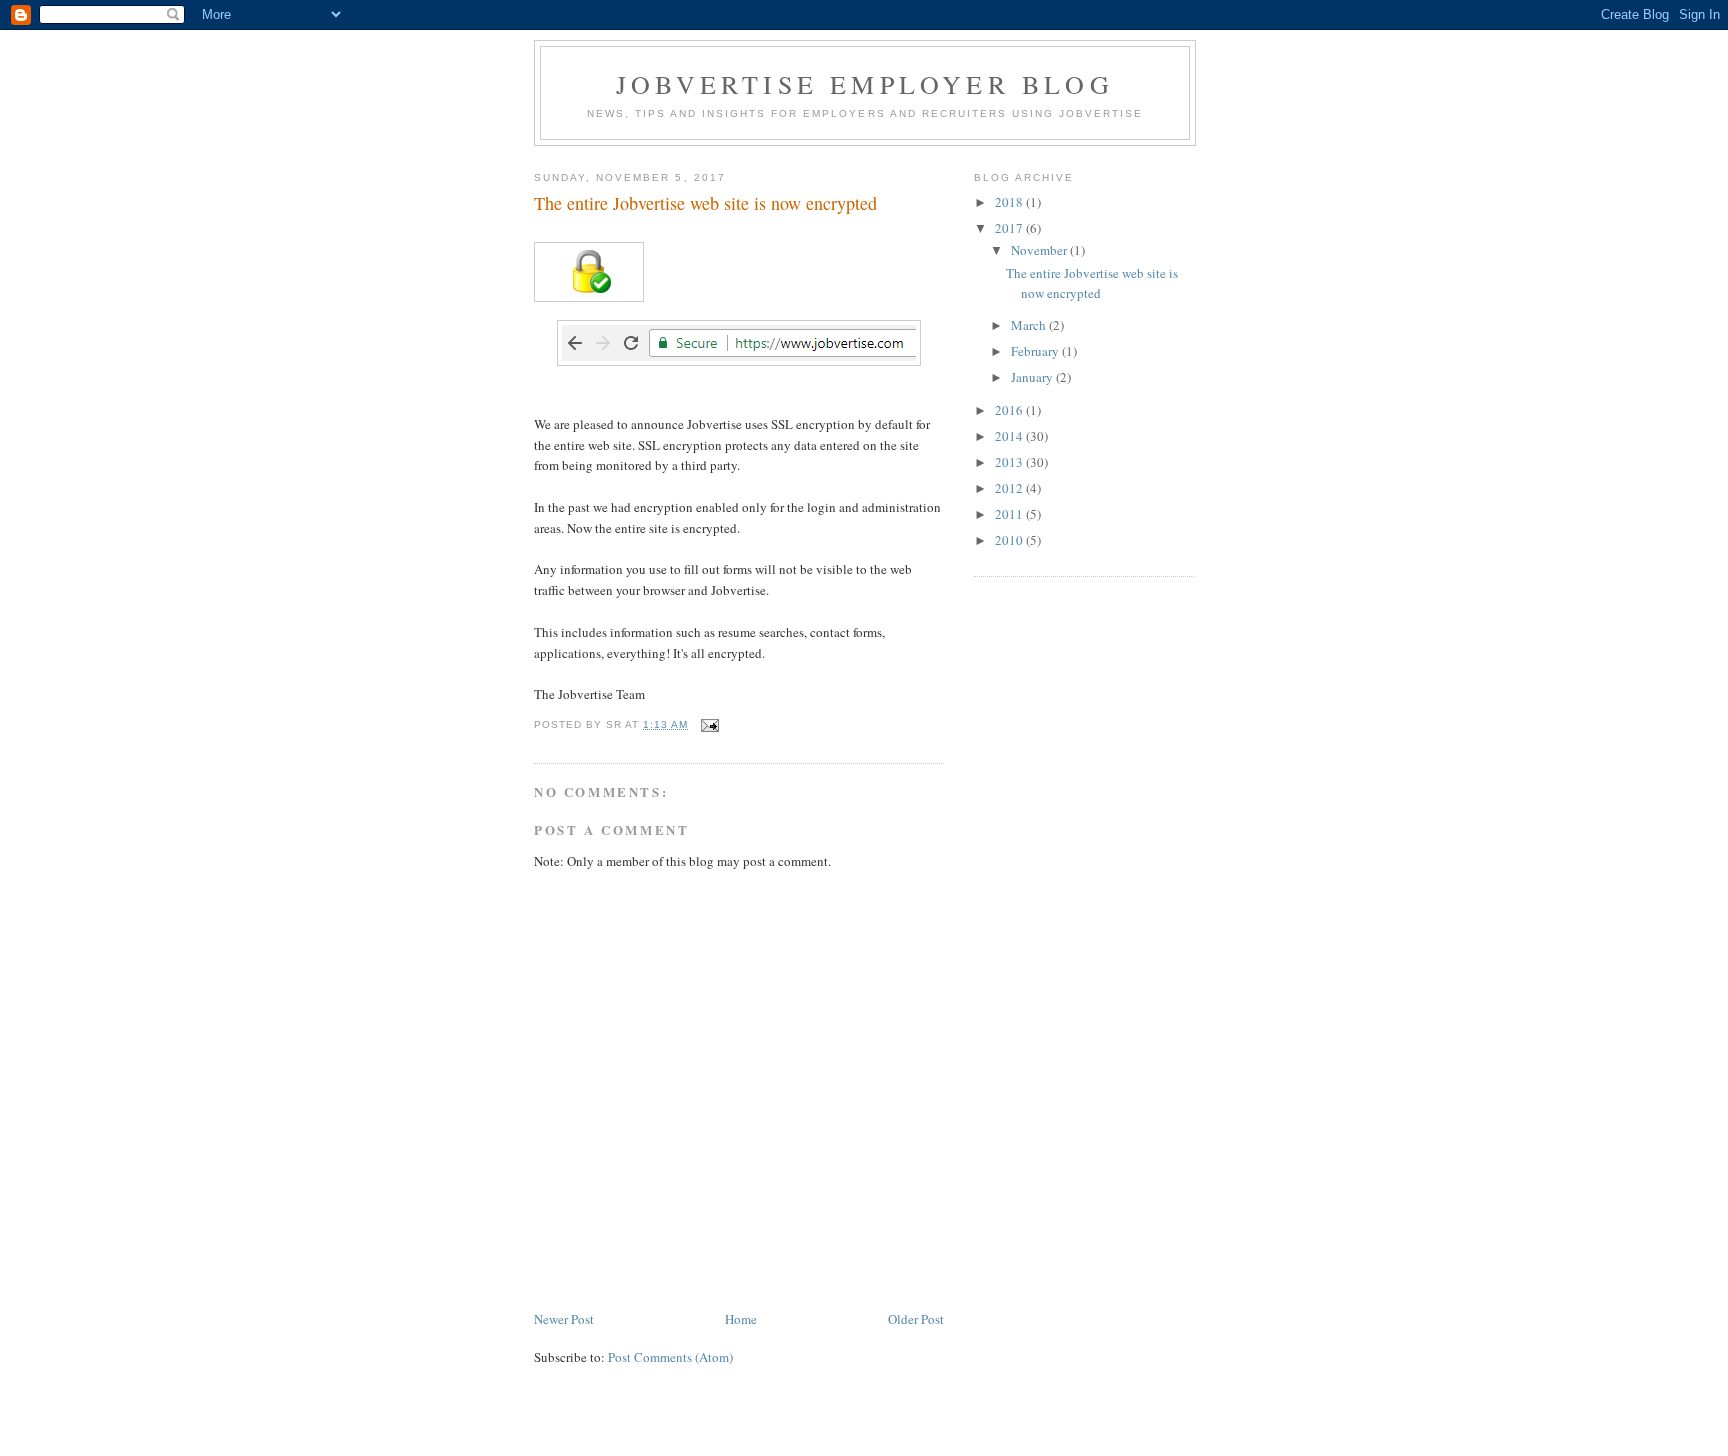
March (1030, 325)
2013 (1010, 462)
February (1036, 351)
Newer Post (564, 1319)
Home (741, 1319)
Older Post (916, 1319)
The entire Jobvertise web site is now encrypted (1092, 283)
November (1040, 250)
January (1033, 377)
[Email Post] (709, 724)
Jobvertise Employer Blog (865, 84)
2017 (1010, 228)
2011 (1010, 514)
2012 (1010, 488)
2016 (1010, 410)
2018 (1010, 202)
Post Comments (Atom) (670, 1357)
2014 (1010, 436)
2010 (1010, 540)
